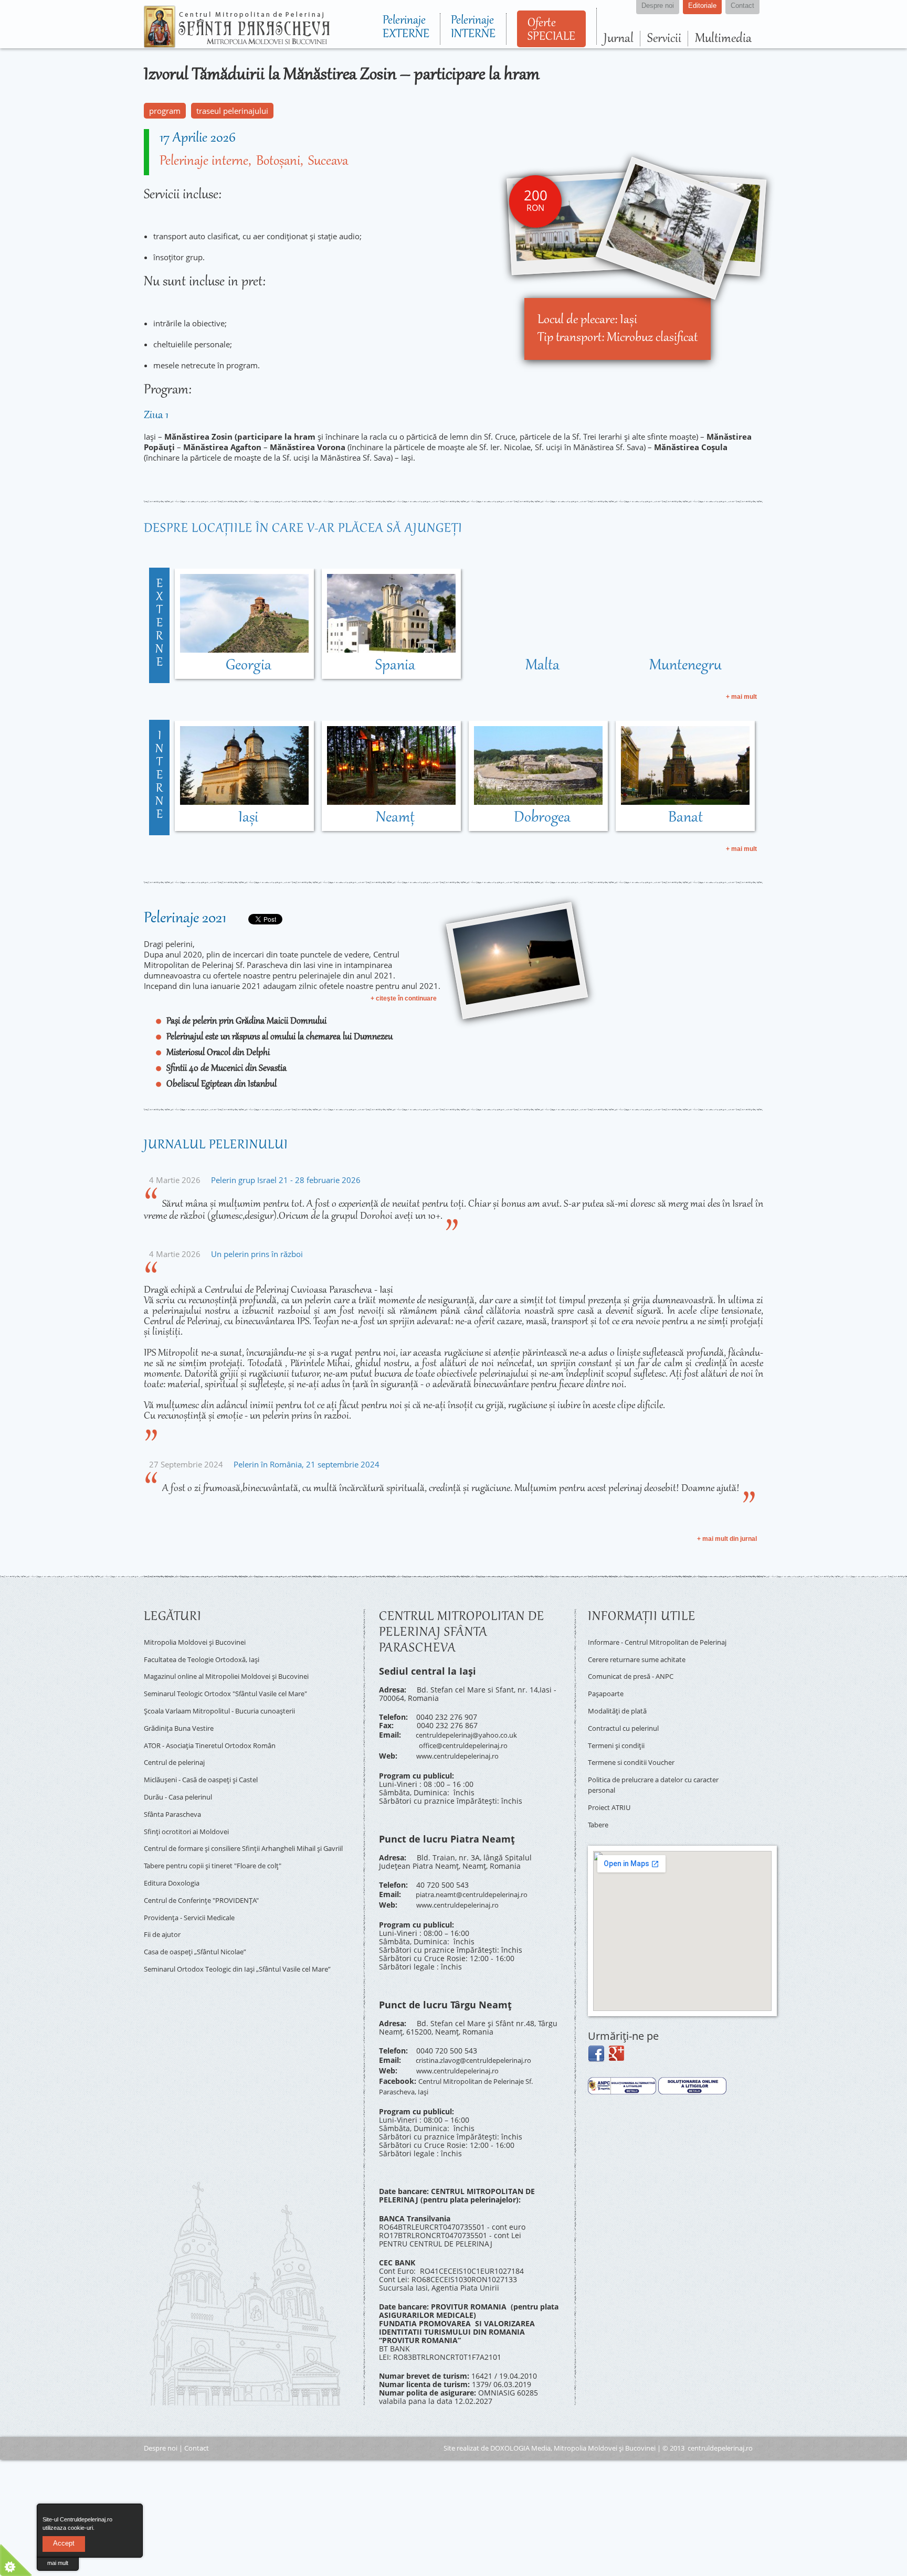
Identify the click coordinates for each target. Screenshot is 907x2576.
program (165, 111)
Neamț (395, 818)
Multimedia (723, 39)
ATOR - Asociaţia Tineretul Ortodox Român (218, 1732)
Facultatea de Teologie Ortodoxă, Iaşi (208, 1656)
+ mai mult (741, 697)
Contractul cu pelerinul (629, 1725)
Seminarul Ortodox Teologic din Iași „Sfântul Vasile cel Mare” (239, 1940)
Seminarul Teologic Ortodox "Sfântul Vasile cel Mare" (237, 1686)
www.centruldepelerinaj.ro (463, 1750)
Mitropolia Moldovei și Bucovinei (201, 1641)
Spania (395, 666)
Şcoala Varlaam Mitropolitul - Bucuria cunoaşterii (230, 1701)
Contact (197, 2429)
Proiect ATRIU (611, 1793)
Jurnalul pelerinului (216, 1145)
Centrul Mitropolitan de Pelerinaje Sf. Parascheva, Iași (464, 2069)
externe (159, 624)
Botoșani (278, 162)
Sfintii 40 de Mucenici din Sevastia (226, 1069)
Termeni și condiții (621, 1740)
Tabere (600, 1809)
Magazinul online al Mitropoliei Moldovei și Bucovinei (238, 1671)
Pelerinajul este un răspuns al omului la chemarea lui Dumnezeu (280, 1037)
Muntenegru (685, 666)
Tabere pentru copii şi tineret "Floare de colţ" (223, 1845)
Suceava (328, 162)
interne (159, 776)
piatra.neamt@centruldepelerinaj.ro (479, 1887)
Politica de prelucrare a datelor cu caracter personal (648, 1774)
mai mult (58, 2563)
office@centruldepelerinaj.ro (469, 1742)
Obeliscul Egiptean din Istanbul (222, 1084)
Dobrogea (542, 818)
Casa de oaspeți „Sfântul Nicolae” (202, 1921)
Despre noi (161, 2429)
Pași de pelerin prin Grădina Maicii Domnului (246, 1021)
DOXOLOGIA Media (520, 2429)
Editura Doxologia (175, 1861)
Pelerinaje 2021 (185, 919)
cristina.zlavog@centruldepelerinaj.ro (482, 2048)
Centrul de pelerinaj (179, 1746)
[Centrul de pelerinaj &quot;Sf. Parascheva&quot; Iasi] (237, 43)
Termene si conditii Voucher (637, 1755)
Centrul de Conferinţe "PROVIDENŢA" (209, 1876)
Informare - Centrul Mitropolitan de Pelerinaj (650, 1645)
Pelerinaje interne (204, 162)
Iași (248, 818)
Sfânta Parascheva (176, 1792)
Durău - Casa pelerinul (184, 1777)
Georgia (249, 666)
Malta (542, 666)
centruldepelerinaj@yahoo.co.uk (473, 1734)
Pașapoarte (608, 1694)
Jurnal (619, 39)
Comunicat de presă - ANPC (636, 1679)
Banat (685, 818)
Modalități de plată (621, 1710)
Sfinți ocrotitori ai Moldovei (191, 1807)
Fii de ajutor (165, 1906)
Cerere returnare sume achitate (644, 1664)
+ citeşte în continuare (404, 998)
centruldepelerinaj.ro (720, 2429)
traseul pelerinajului (232, 111)
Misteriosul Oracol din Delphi (218, 1053)
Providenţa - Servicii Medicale (196, 1891)
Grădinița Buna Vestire (184, 1716)
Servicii (664, 39)
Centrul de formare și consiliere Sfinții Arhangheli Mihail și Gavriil (247, 1826)
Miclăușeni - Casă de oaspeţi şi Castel (210, 1761)
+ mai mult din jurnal (727, 1539)
